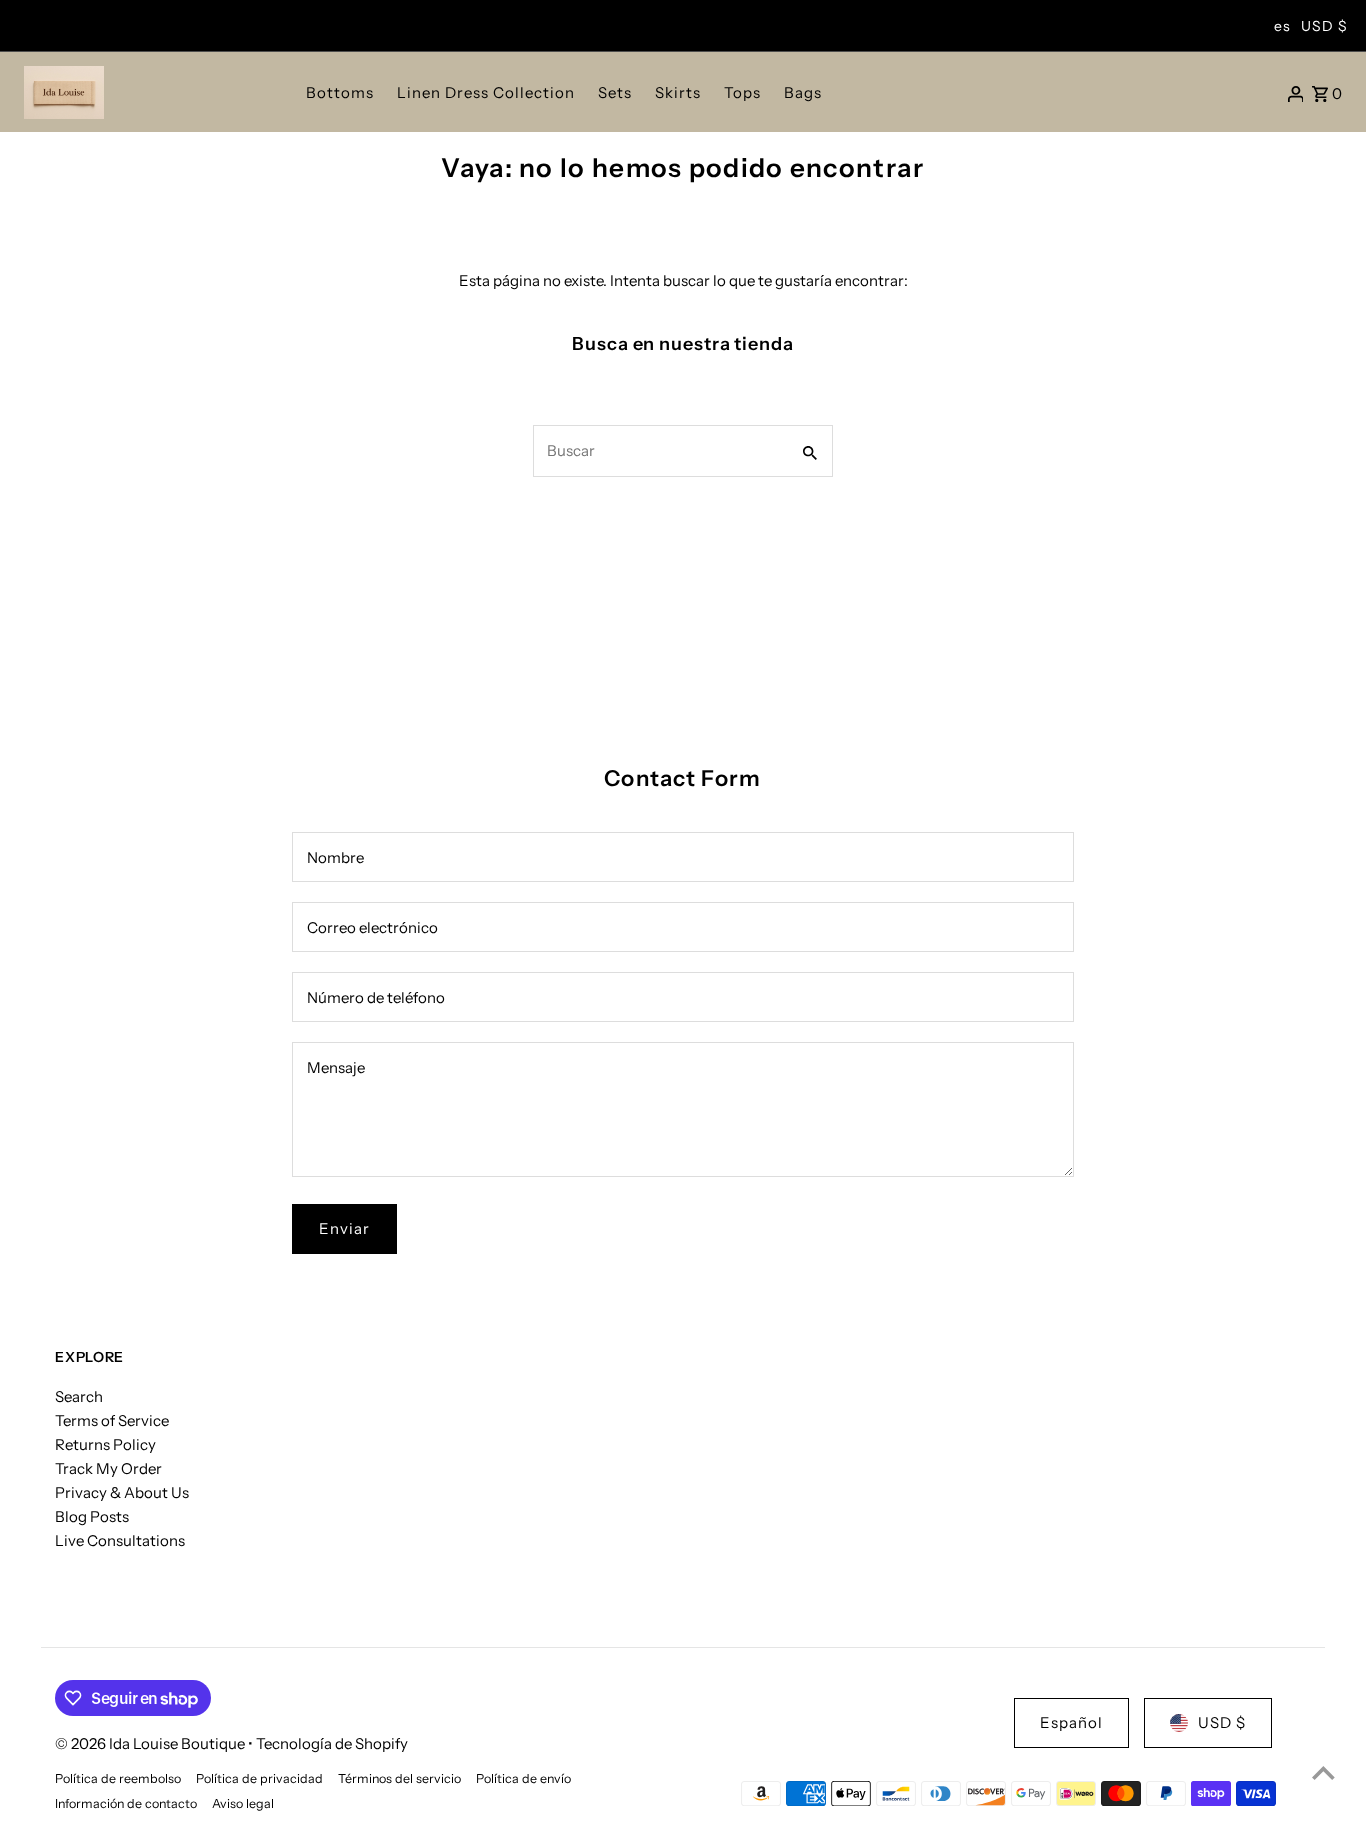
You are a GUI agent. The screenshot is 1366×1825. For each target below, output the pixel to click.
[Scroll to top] (1323, 1772)
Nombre (335, 857)
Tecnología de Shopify (332, 1743)
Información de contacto (126, 1803)
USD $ (1324, 26)
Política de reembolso (118, 1778)
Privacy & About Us (122, 1492)
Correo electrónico (372, 927)
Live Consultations (120, 1540)
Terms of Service (112, 1420)
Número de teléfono (376, 997)
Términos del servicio (399, 1778)
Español (1071, 1722)
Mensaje (336, 1067)
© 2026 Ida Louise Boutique (151, 1743)
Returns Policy (105, 1444)
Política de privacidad (259, 1778)
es (1282, 26)
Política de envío (523, 1778)
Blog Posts (92, 1516)
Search (79, 1396)
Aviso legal (243, 1803)
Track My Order (108, 1468)
